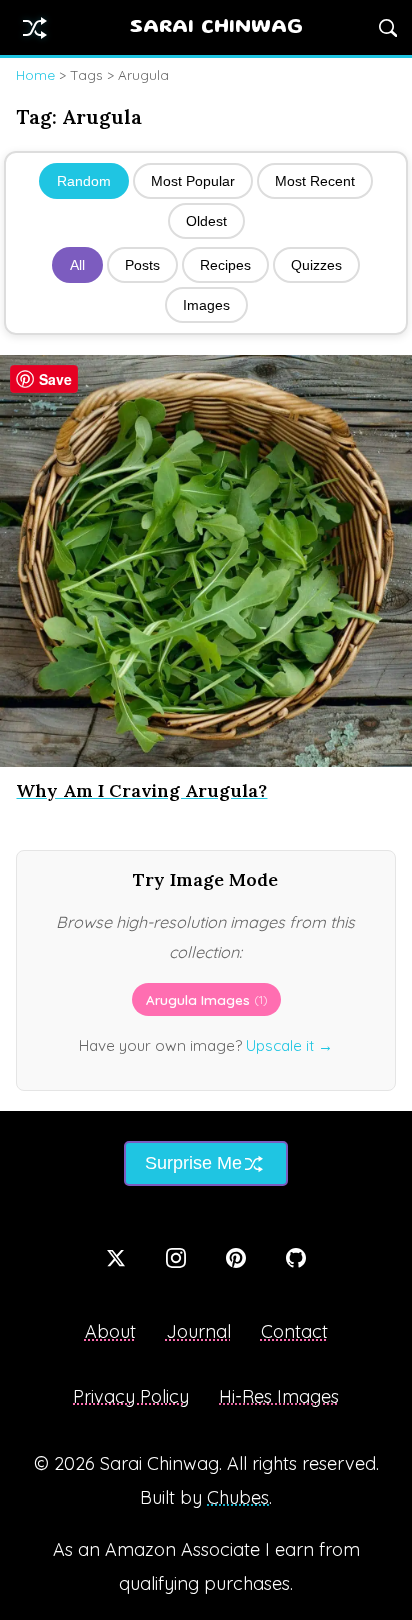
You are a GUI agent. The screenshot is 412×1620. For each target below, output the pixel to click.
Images (206, 305)
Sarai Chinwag (216, 28)
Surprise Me (193, 1163)
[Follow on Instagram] (176, 1258)
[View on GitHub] (296, 1258)
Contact (294, 1331)
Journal (198, 1331)
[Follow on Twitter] (116, 1258)
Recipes (225, 265)
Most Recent (315, 181)
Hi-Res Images (279, 1396)
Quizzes (316, 265)
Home (35, 74)
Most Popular (193, 181)
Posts (142, 265)
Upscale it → (289, 1045)
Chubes (238, 1497)
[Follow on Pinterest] (236, 1258)
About (110, 1331)
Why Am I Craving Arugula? (141, 790)
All (77, 265)
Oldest (206, 221)
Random (84, 181)
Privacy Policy (131, 1396)
